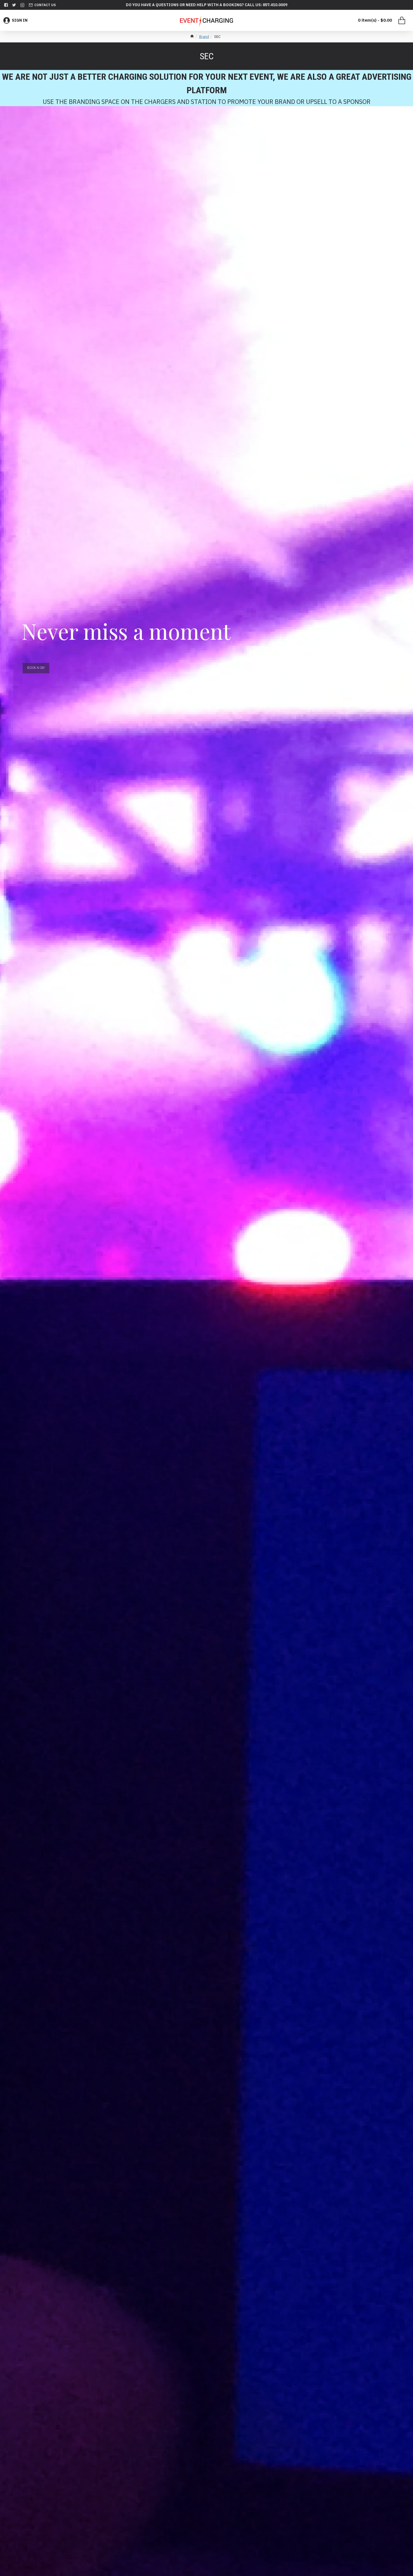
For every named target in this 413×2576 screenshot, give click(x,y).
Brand (204, 37)
